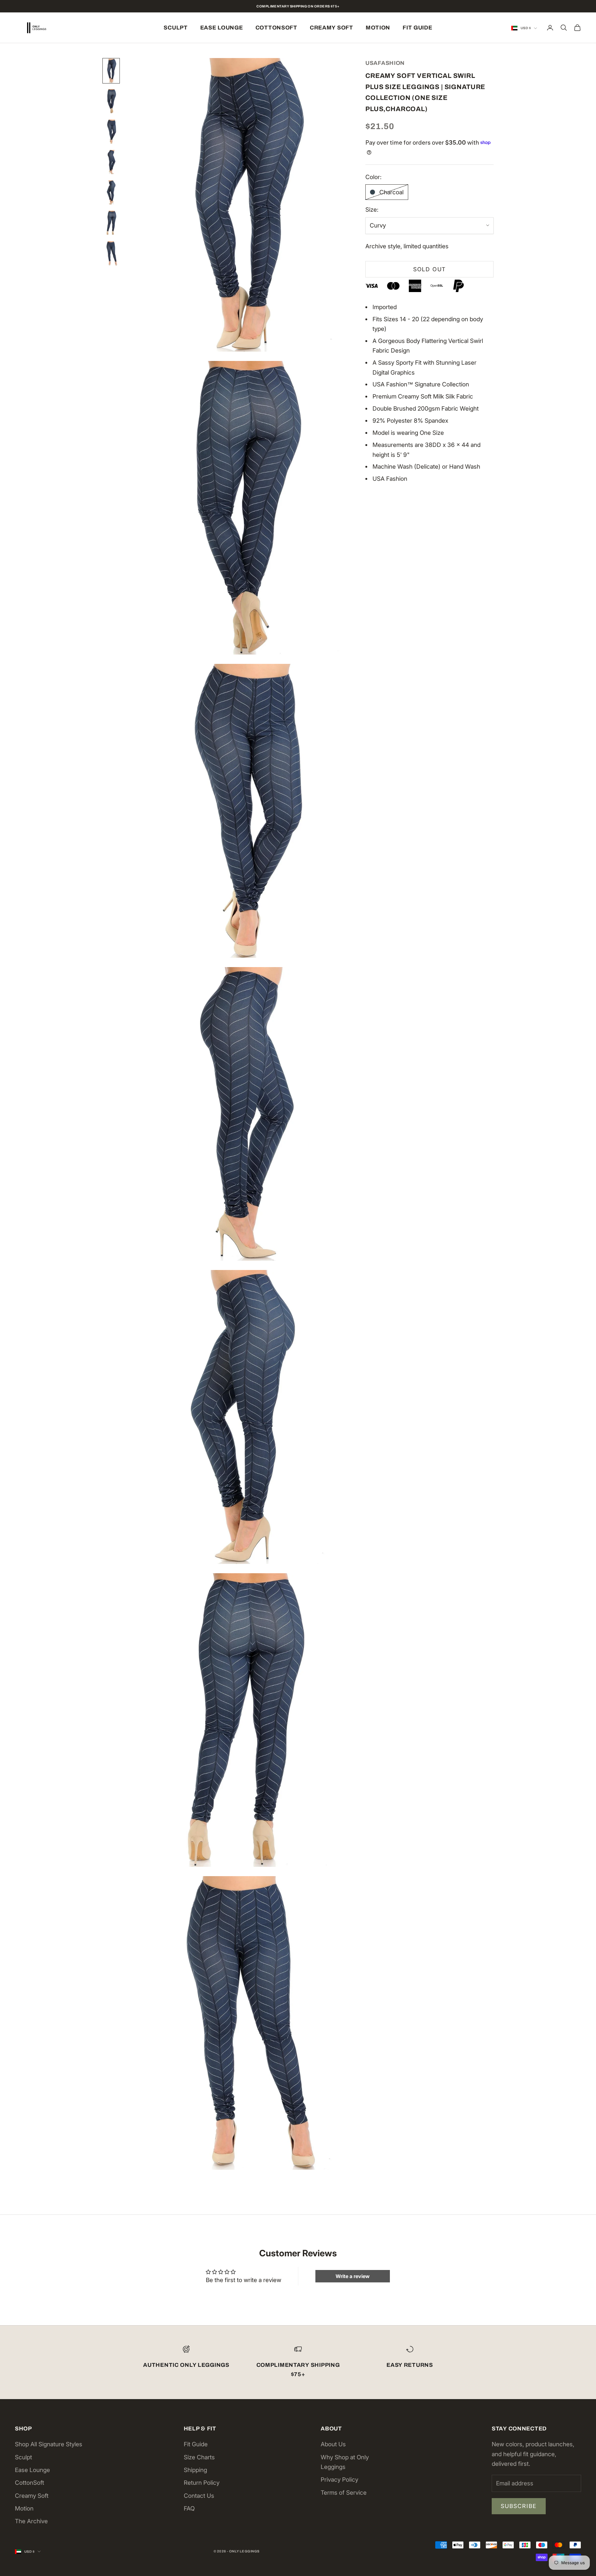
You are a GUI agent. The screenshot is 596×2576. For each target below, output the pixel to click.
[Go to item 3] (111, 132)
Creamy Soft (332, 28)
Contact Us (199, 2496)
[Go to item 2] (111, 101)
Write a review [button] (353, 2276)
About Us (333, 2444)
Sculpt (176, 28)
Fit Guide (417, 28)
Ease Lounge (222, 28)
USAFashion (385, 63)
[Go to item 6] (111, 223)
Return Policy (202, 2483)
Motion (378, 28)
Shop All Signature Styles (49, 2444)
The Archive (31, 2521)
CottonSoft (276, 28)
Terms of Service (344, 2493)
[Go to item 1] (111, 71)
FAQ (189, 2508)
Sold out (429, 269)
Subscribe (519, 2506)
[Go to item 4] (111, 162)
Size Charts (199, 2457)
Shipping (195, 2470)
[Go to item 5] (111, 192)
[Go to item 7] (111, 253)
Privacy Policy (339, 2480)
